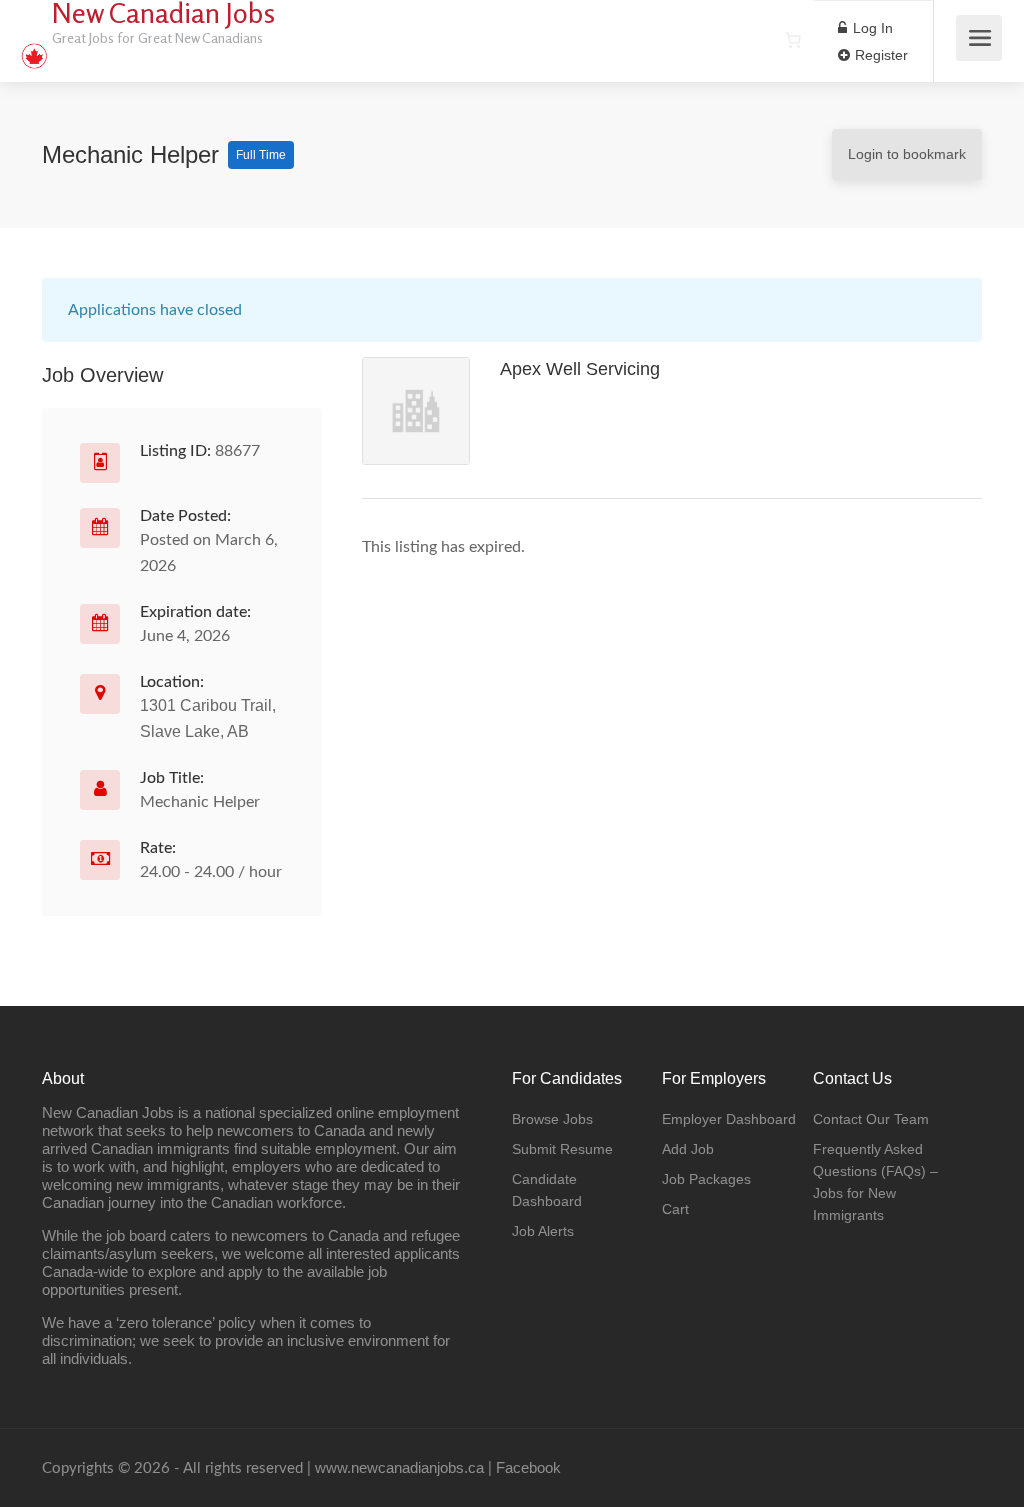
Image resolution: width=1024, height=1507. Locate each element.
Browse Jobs (552, 1119)
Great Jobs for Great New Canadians (157, 37)
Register (879, 55)
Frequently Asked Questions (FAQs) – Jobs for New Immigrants (875, 1182)
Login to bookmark (907, 154)
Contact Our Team (871, 1119)
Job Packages (706, 1179)
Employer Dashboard (729, 1119)
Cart (675, 1209)
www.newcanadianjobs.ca (399, 1467)
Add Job (688, 1149)
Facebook (528, 1467)
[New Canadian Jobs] (34, 45)
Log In (871, 28)
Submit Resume (562, 1149)
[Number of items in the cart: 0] (793, 40)
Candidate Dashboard (547, 1190)
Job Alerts (543, 1231)
